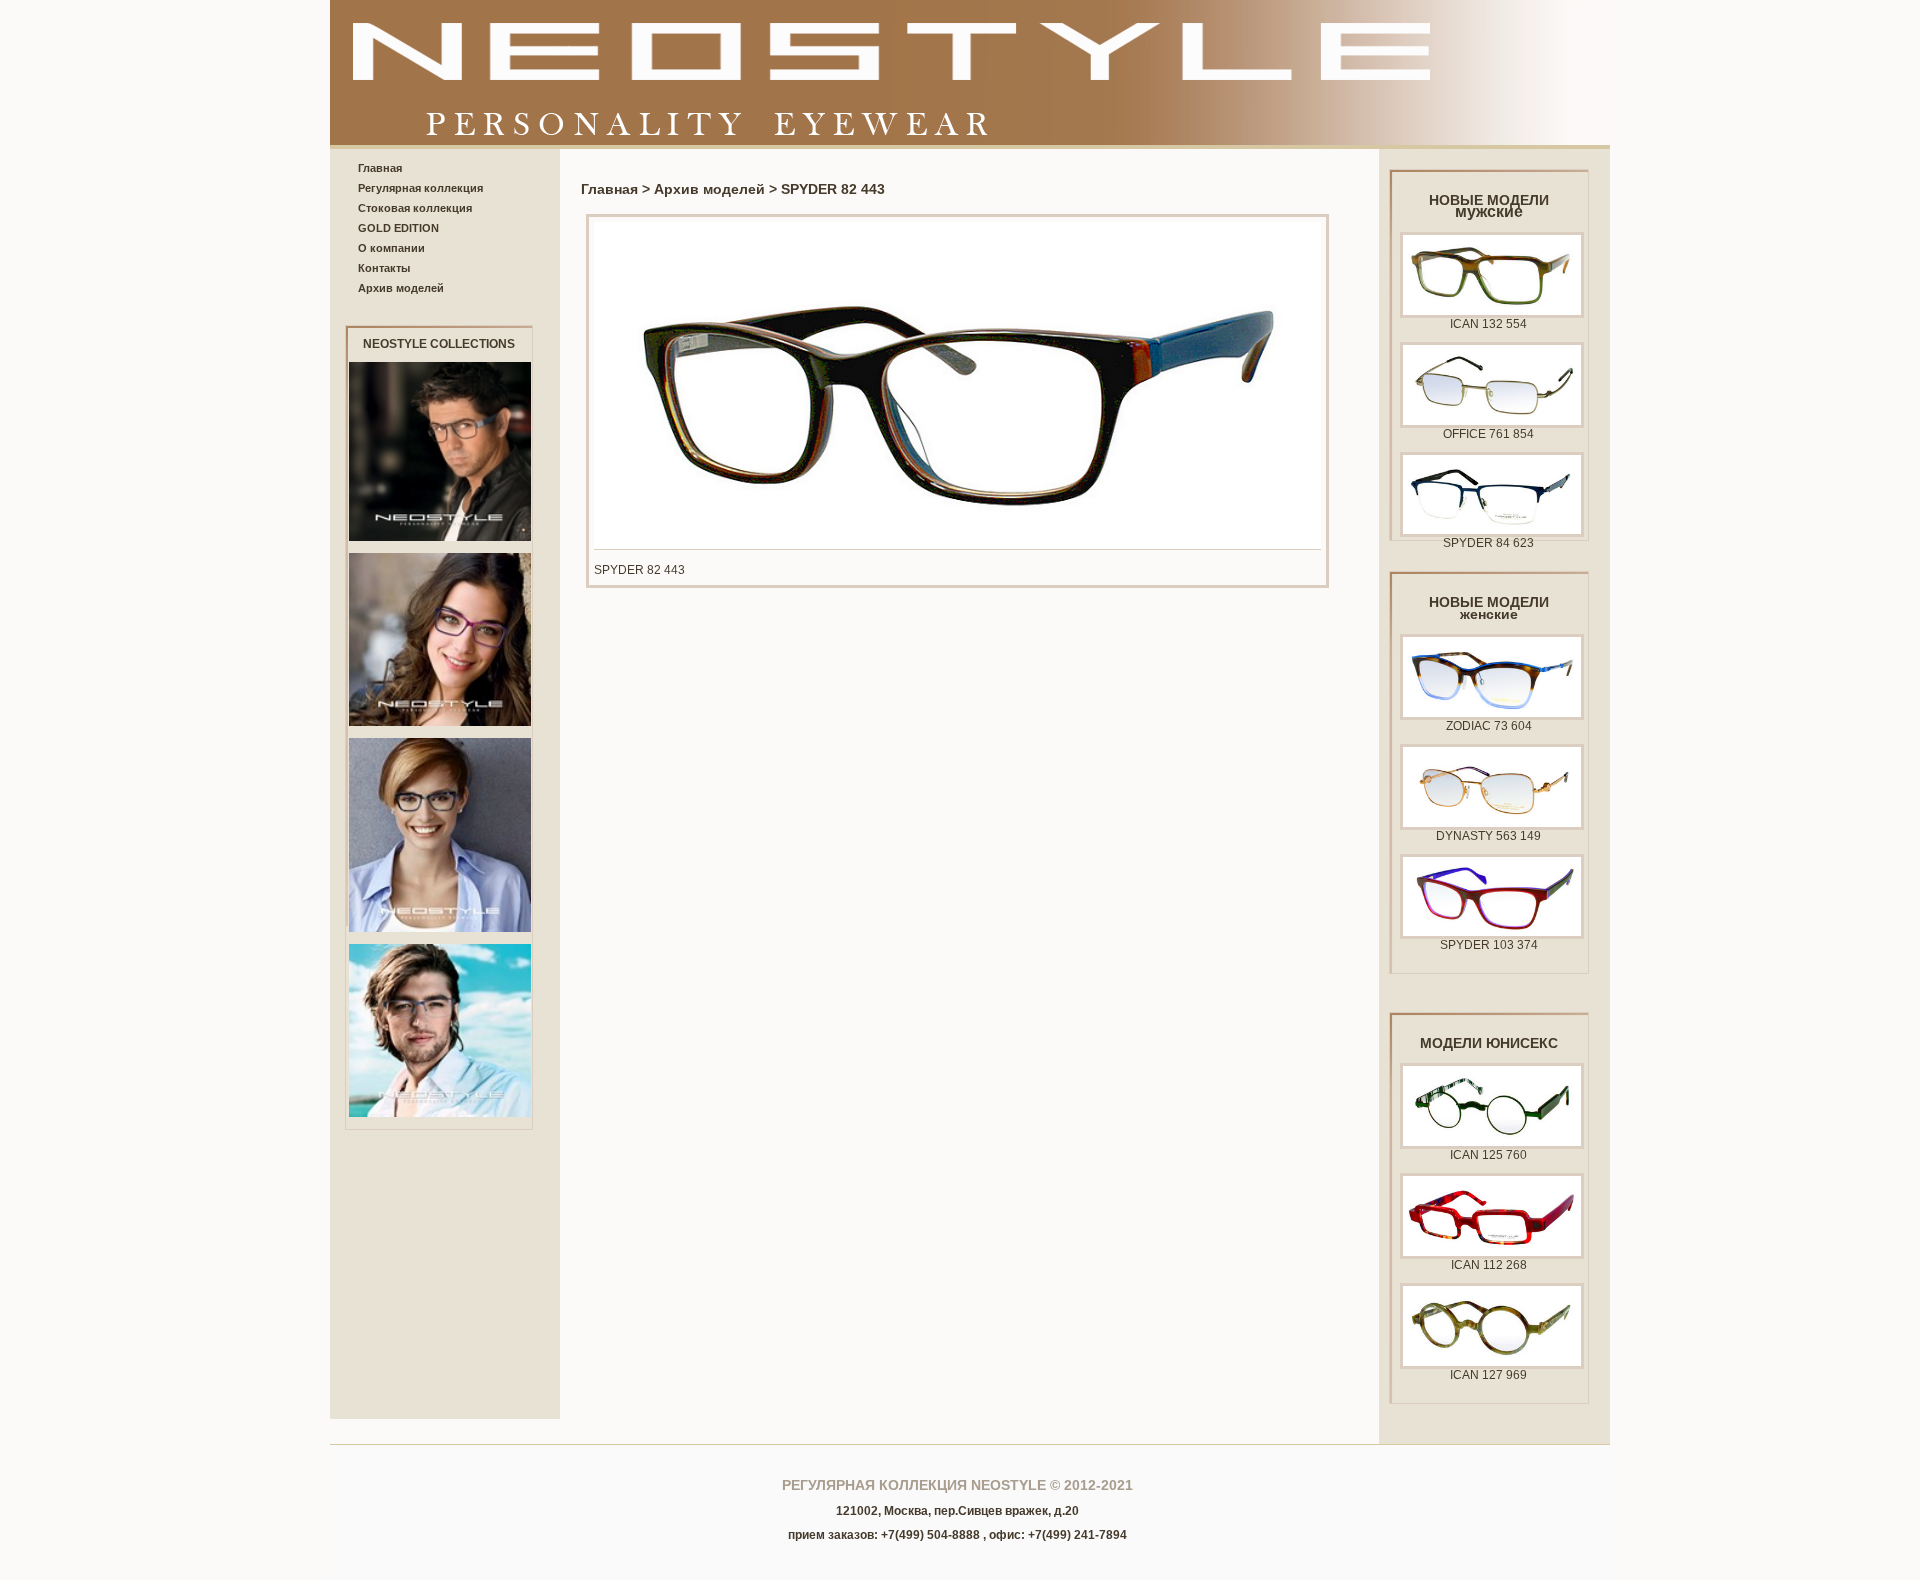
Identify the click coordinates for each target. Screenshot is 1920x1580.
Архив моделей (401, 288)
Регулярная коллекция (420, 188)
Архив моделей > (717, 189)
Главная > (617, 189)
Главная (380, 168)
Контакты (384, 268)
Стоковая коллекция (415, 208)
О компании (391, 248)
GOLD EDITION (398, 228)
